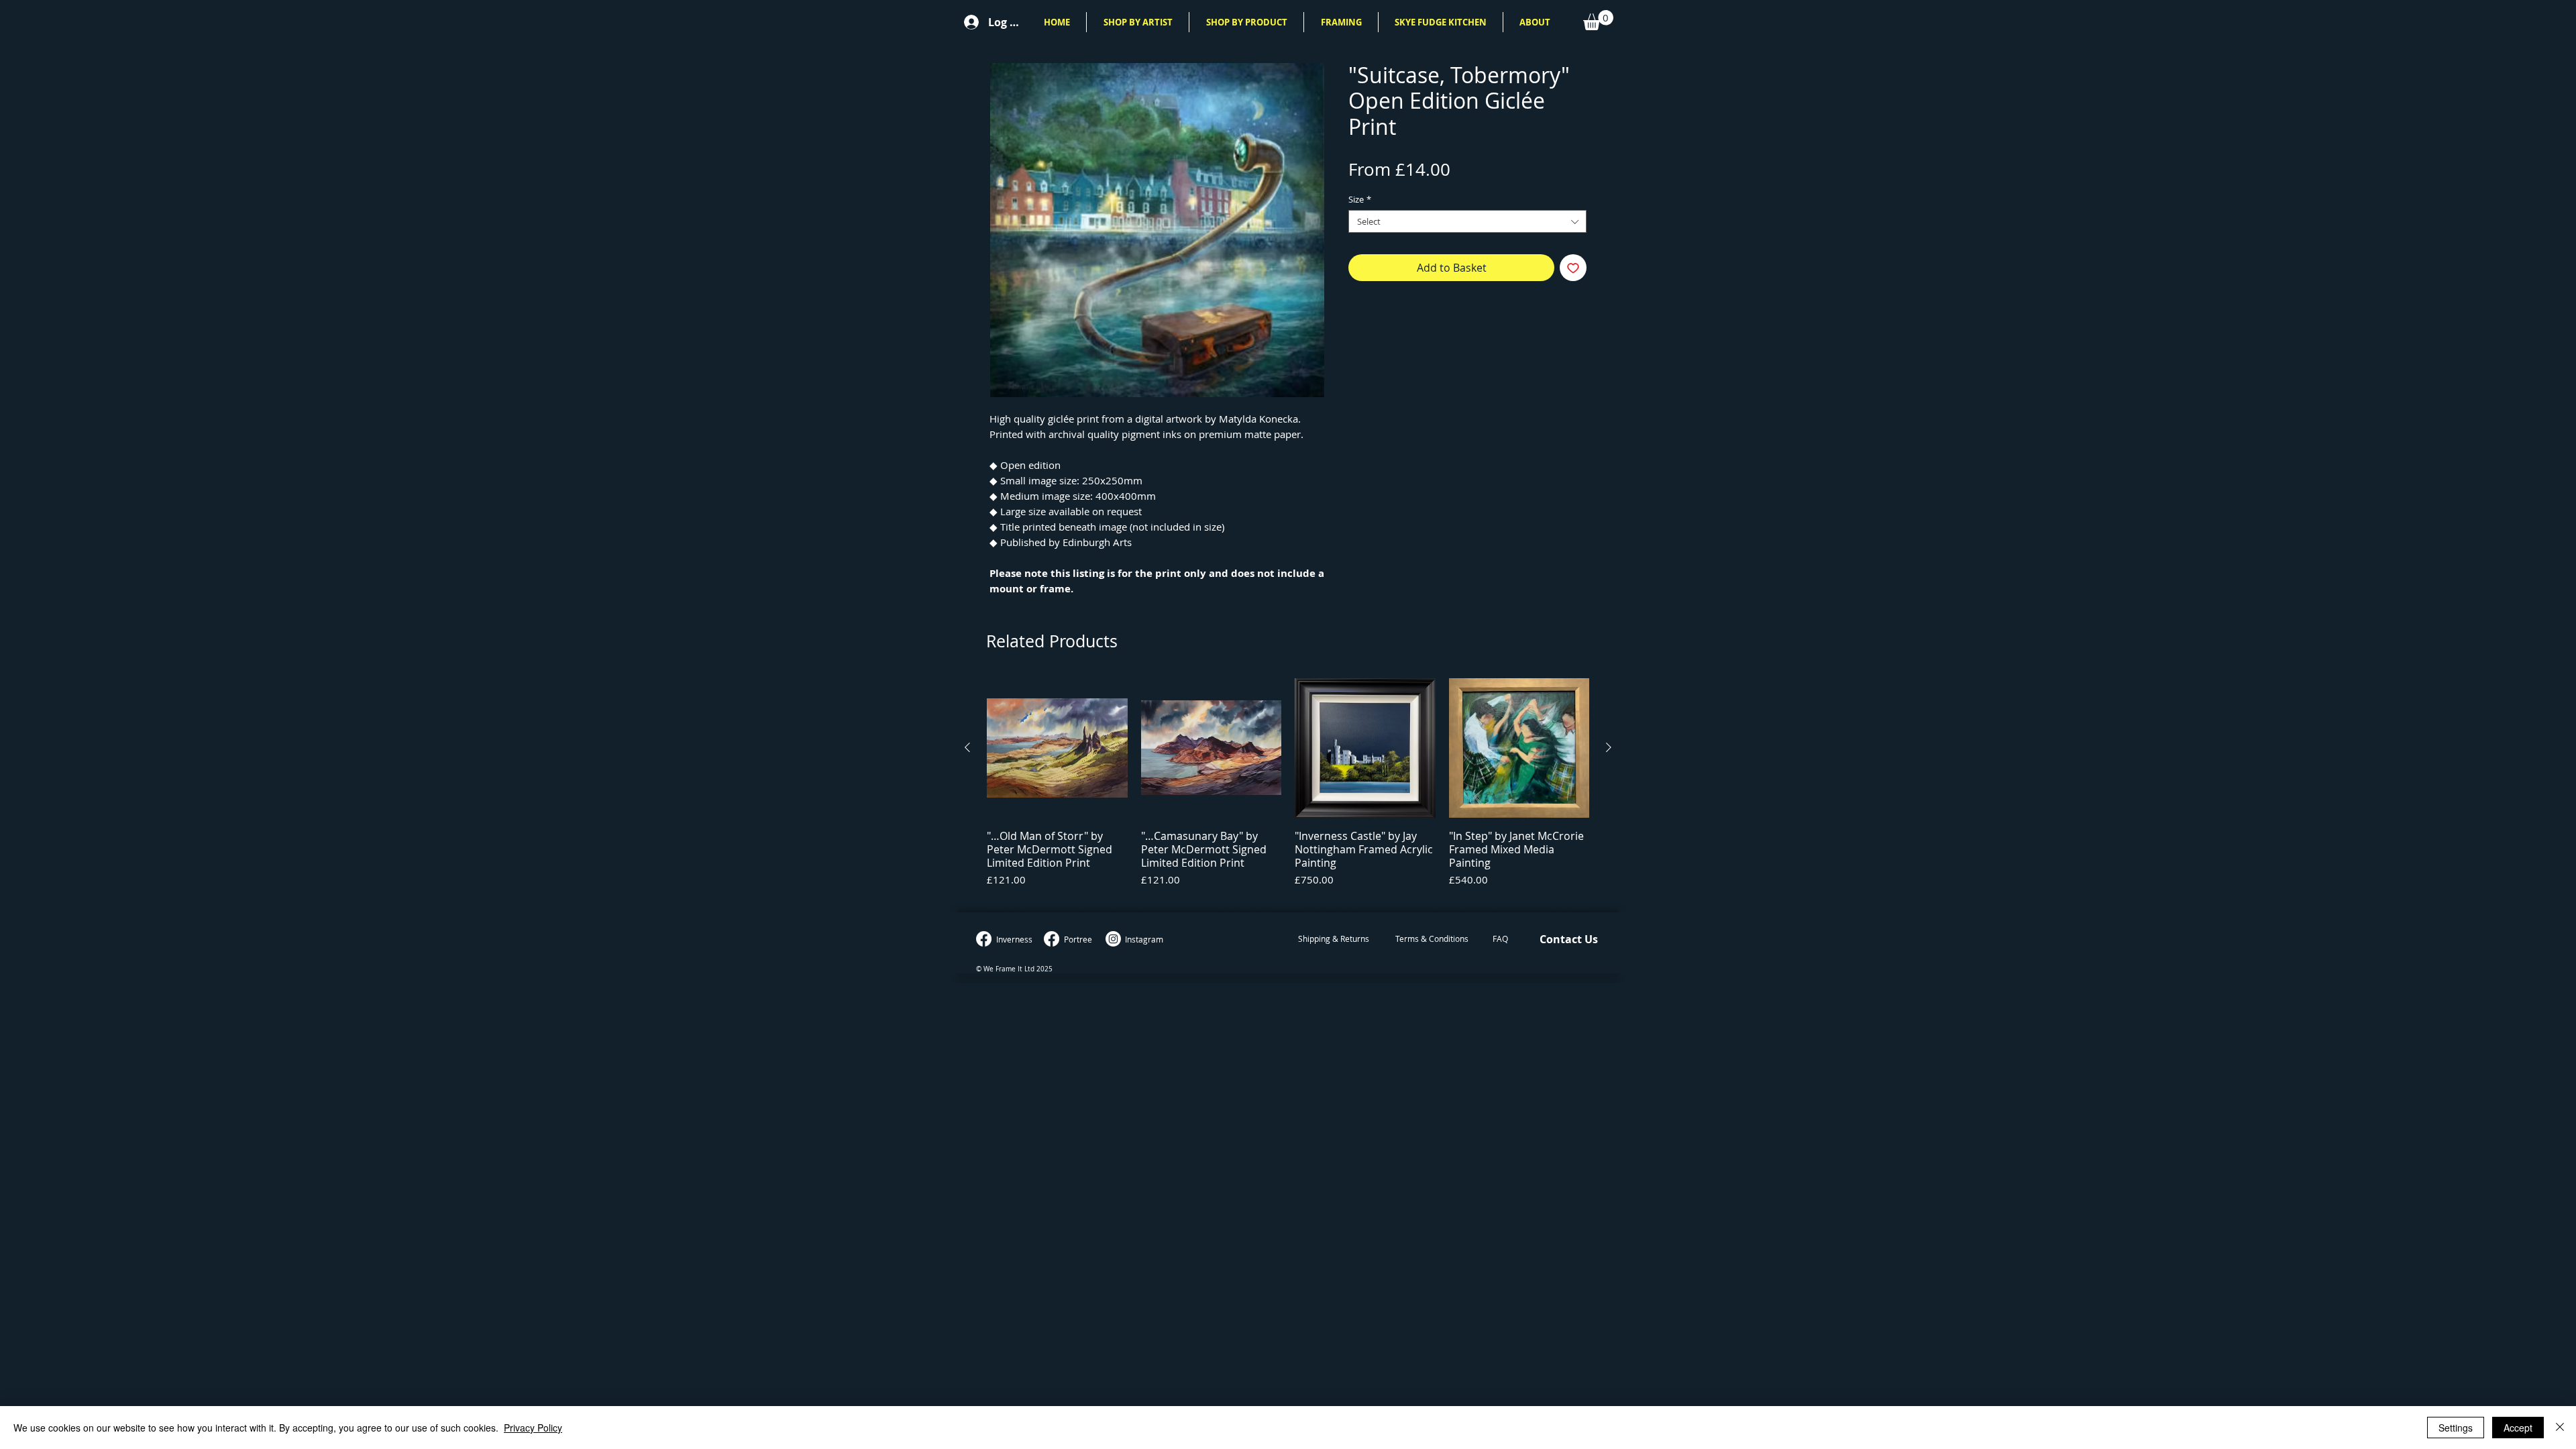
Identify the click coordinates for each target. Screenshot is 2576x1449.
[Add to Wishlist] (1573, 268)
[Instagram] (1113, 939)
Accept (2518, 1428)
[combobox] (1467, 221)
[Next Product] (1609, 747)
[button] (1138, 22)
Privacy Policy (533, 1428)
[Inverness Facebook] (984, 939)
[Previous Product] (967, 747)
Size (1360, 199)
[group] (1288, 789)
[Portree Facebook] (1052, 939)
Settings (2456, 1428)
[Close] (2560, 1428)
